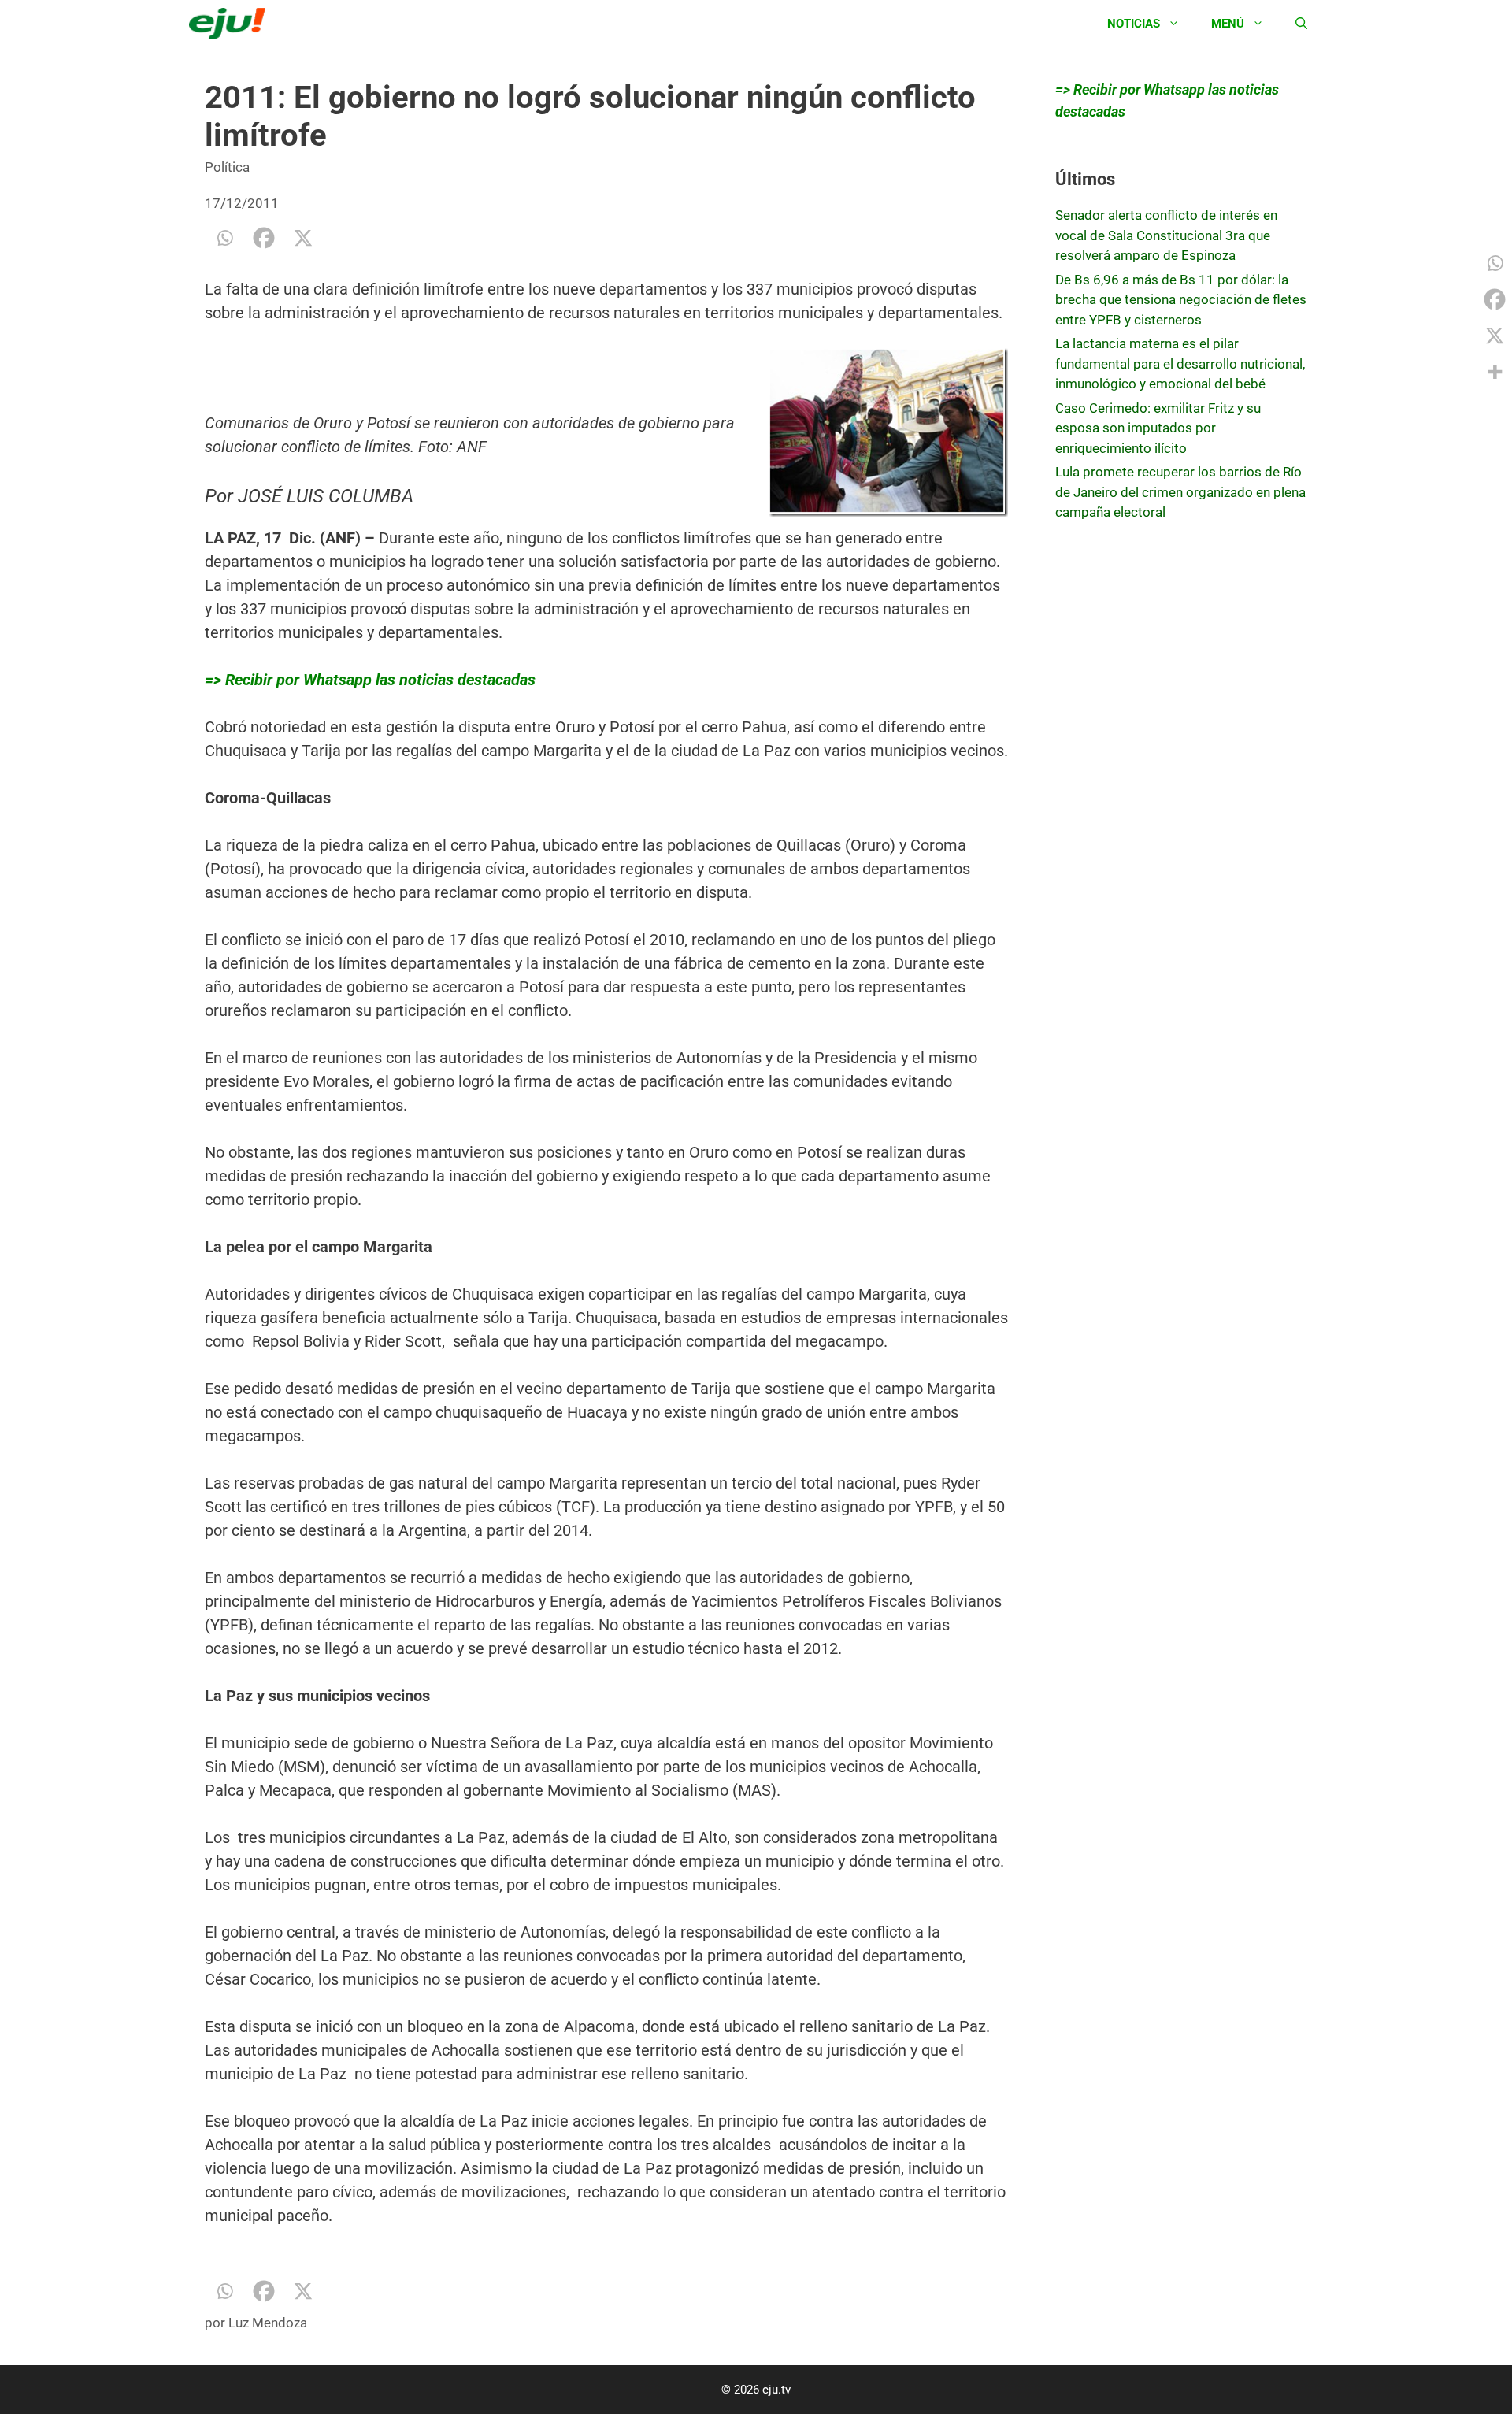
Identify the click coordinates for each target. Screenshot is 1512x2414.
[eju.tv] (231, 24)
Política (227, 167)
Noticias (1134, 24)
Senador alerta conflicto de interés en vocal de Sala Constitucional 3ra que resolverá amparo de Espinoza (1166, 235)
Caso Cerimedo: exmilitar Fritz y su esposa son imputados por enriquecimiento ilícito (1158, 428)
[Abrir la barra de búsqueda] (1301, 24)
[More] (1495, 372)
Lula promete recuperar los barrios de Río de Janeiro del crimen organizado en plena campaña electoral (1180, 492)
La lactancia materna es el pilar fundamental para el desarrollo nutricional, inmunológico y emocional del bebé (1180, 363)
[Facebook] (264, 238)
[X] (303, 238)
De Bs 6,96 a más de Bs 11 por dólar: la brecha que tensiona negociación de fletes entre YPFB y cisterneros (1181, 300)
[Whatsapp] (224, 238)
